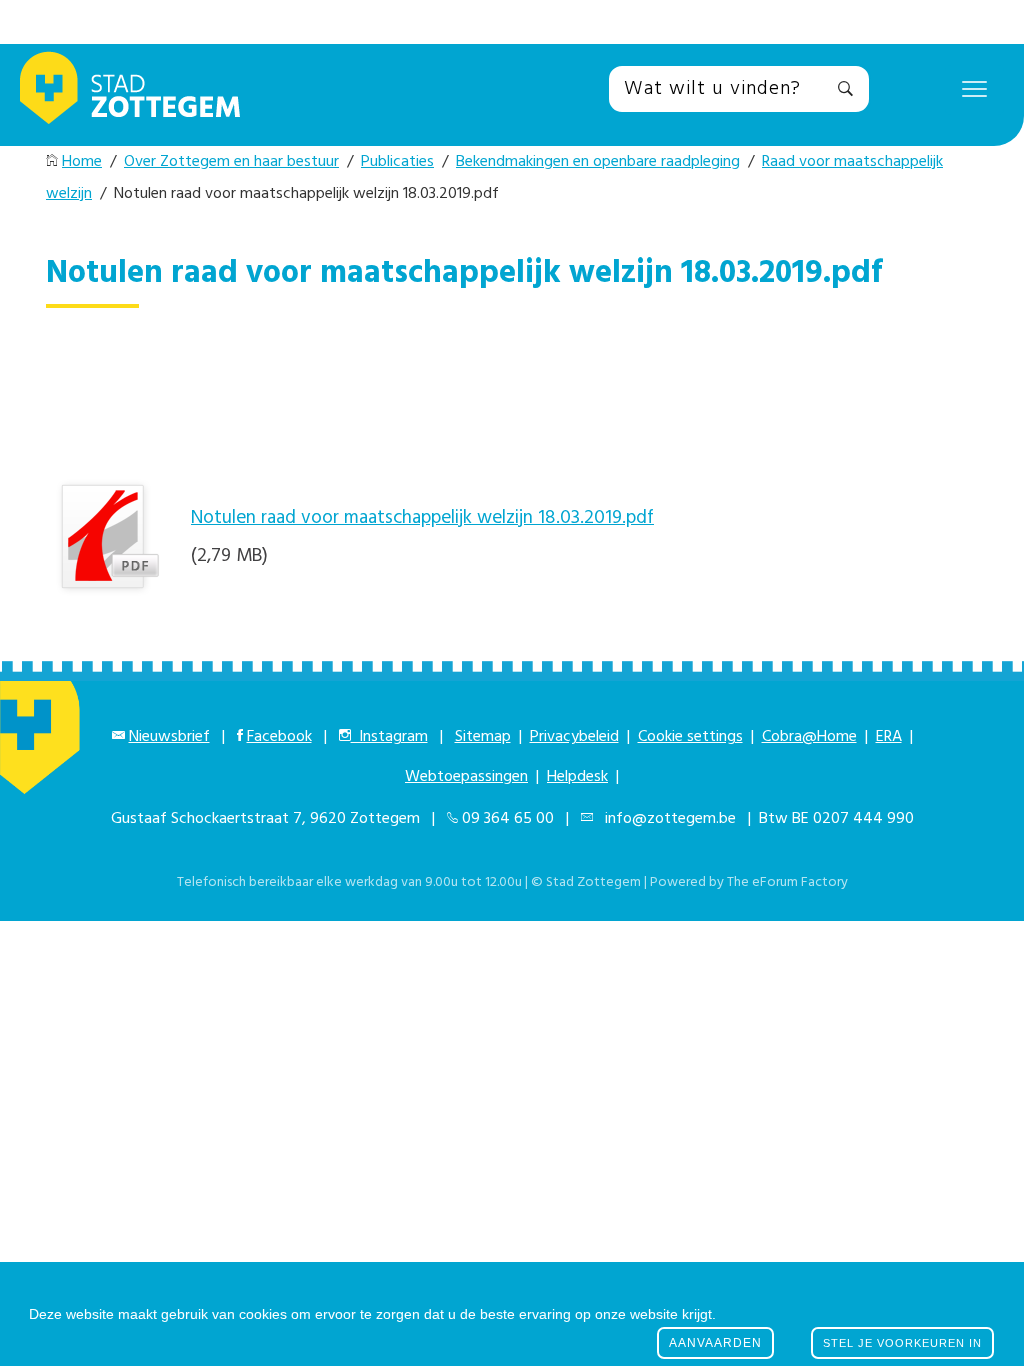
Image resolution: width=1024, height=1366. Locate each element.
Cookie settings (690, 737)
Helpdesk (577, 777)
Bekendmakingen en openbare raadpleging (598, 162)
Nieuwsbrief (169, 737)
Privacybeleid (574, 737)
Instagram (389, 737)
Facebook (279, 737)
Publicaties (397, 162)
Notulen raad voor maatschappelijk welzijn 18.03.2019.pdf (422, 518)
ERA (889, 737)
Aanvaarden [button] (715, 1343)
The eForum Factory (787, 882)
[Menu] (974, 88)
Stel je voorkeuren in (902, 1343)
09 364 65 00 (508, 819)
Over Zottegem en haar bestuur (231, 162)
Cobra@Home (809, 737)
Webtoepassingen (466, 777)
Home (82, 162)
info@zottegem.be (666, 819)
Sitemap (483, 737)
